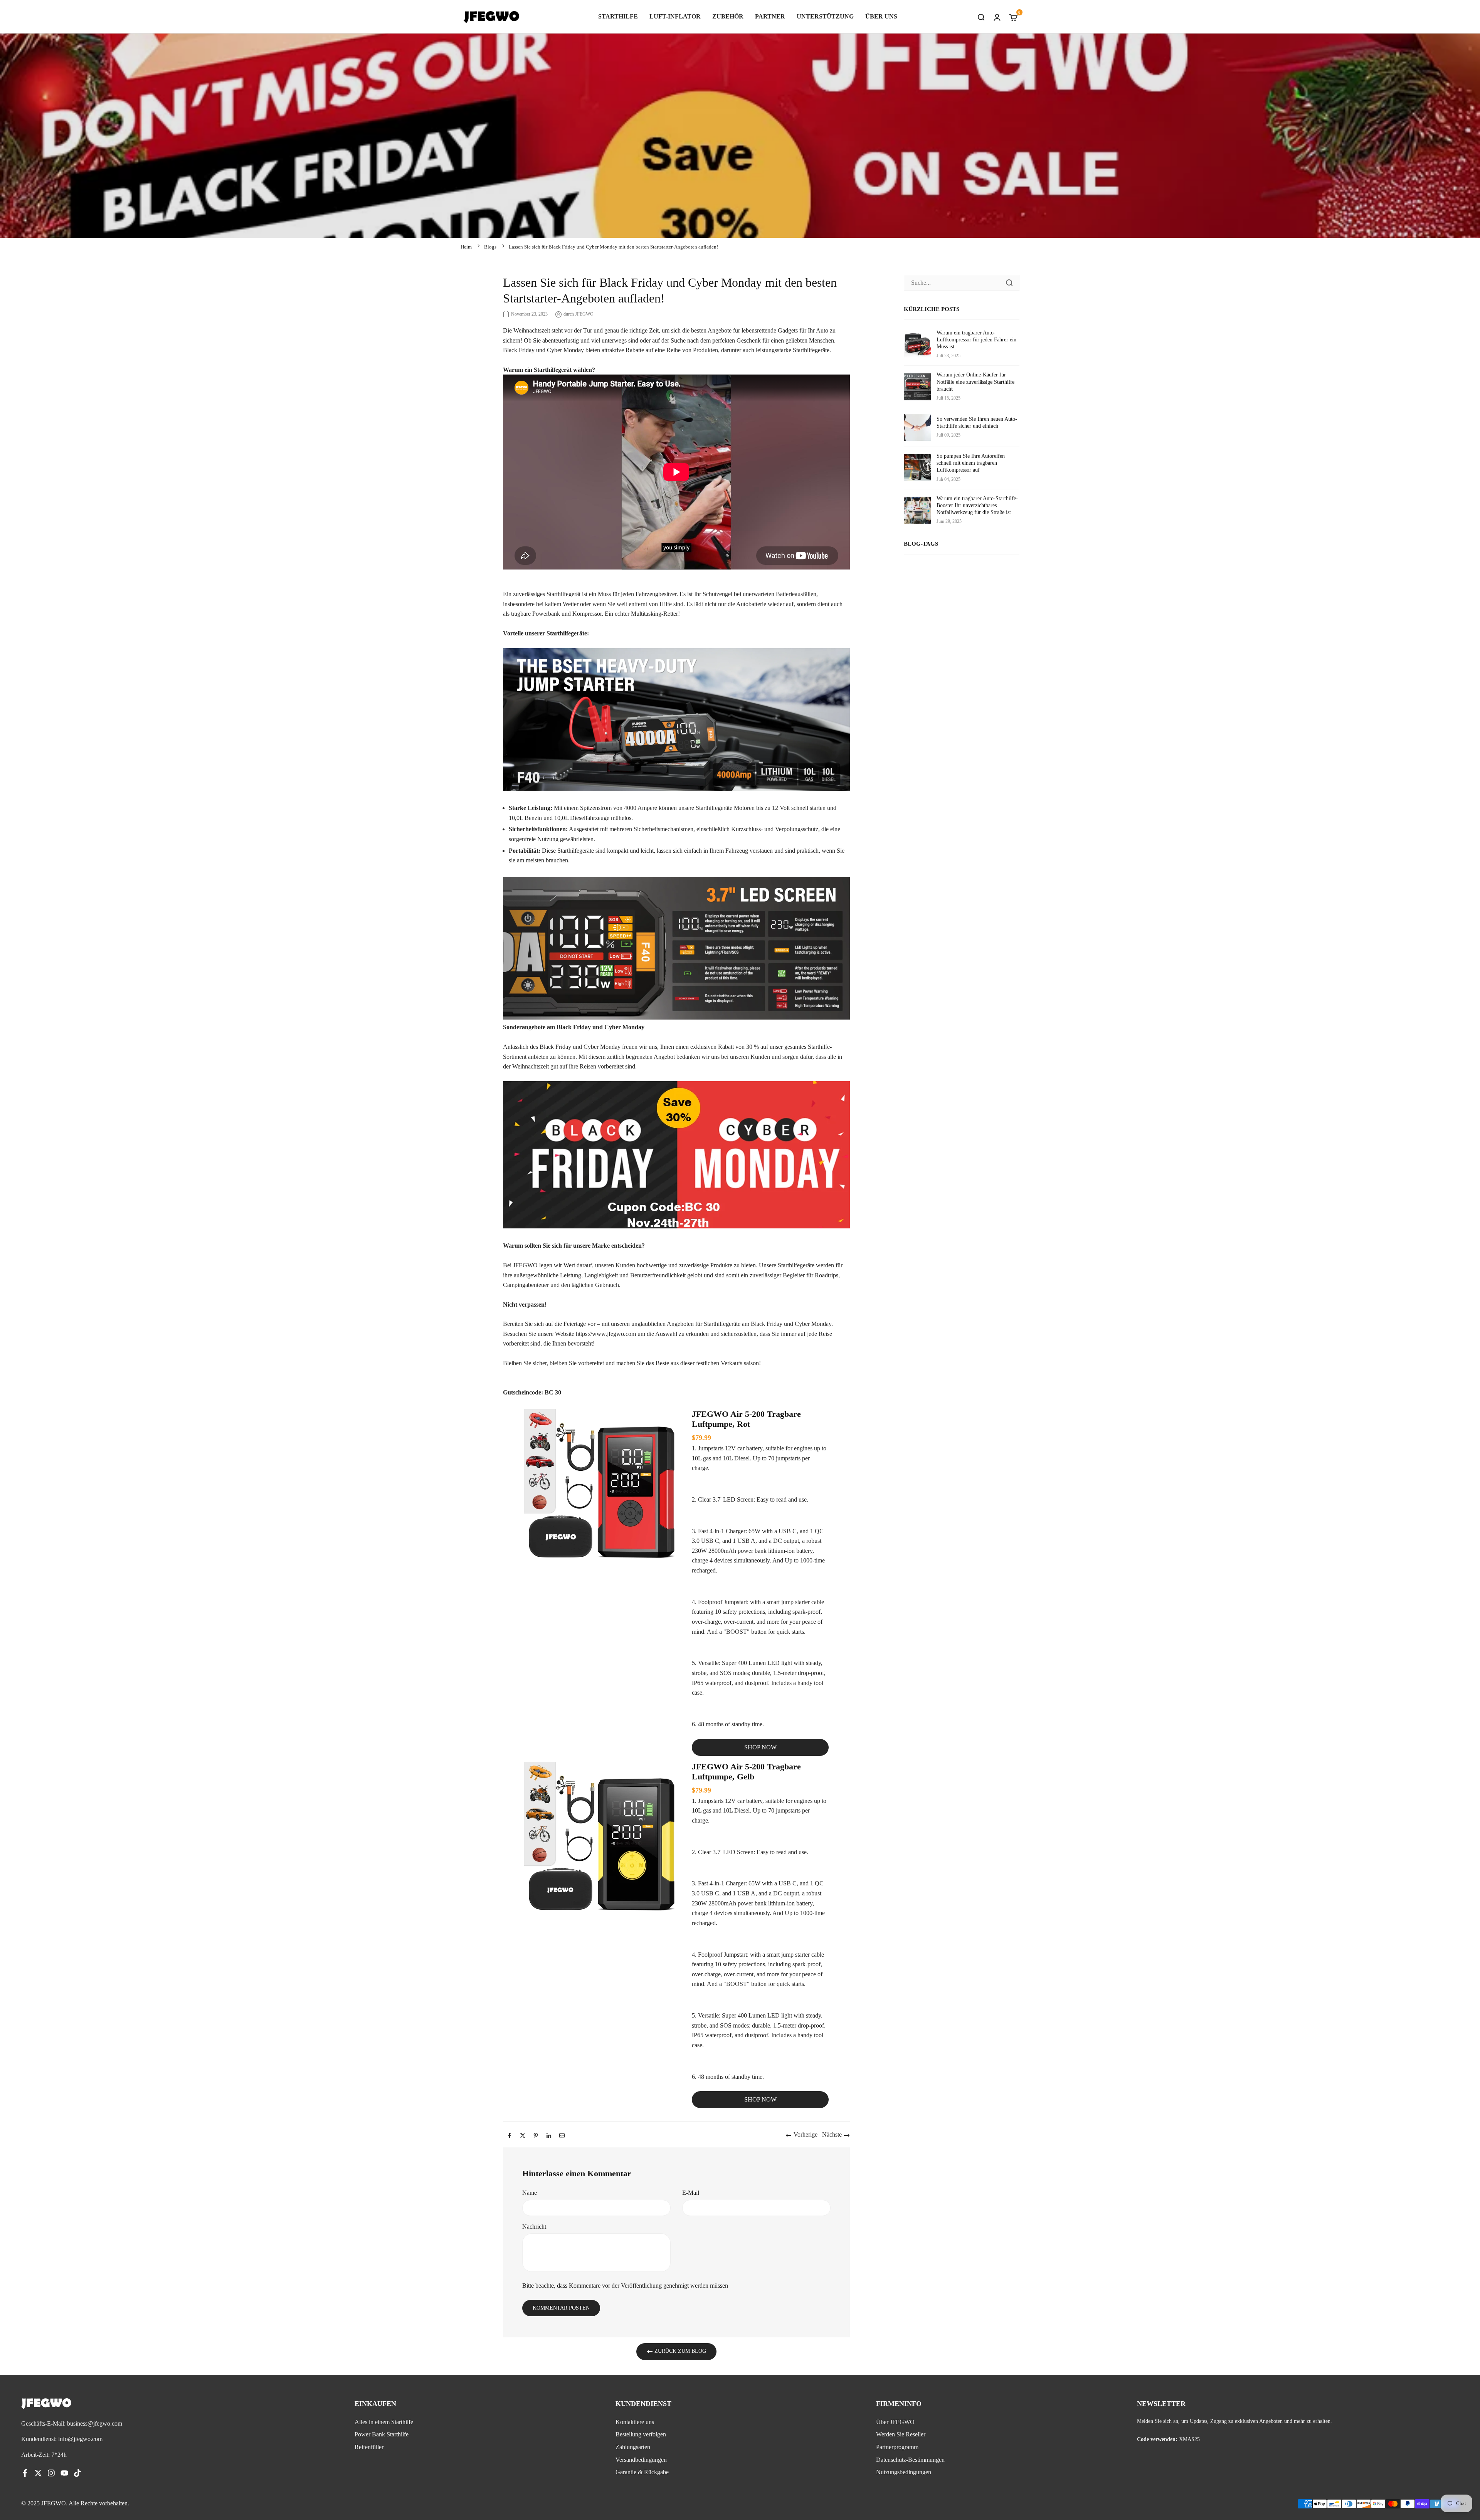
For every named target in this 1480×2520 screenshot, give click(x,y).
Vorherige (806, 2134)
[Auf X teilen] (523, 2135)
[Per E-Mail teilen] (562, 2135)
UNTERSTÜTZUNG (825, 16)
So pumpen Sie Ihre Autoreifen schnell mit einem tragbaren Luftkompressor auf (971, 463)
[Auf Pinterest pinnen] (536, 2135)
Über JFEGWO (895, 2422)
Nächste (832, 2134)
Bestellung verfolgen (641, 2434)
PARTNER (770, 16)
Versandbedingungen (641, 2460)
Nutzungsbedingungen (904, 2472)
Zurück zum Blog (679, 2351)
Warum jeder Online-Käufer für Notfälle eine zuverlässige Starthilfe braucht (975, 382)
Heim (466, 247)
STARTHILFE (618, 16)
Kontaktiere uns (635, 2422)
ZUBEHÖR (728, 16)
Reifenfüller (369, 2447)
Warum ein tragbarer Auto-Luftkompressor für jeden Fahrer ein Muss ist (976, 340)
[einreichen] (1009, 283)
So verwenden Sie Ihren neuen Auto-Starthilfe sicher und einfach (977, 423)
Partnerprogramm (897, 2447)
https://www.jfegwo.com (606, 1334)
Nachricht (534, 2227)
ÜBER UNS (881, 16)
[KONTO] (997, 17)
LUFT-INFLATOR (675, 16)
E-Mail (691, 2193)
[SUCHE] (981, 17)
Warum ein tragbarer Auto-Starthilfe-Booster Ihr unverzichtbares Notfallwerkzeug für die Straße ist (977, 505)
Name (530, 2193)
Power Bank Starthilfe (382, 2434)
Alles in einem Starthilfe (384, 2422)
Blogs (490, 247)
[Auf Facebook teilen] (510, 2135)
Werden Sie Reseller (901, 2434)
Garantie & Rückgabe (642, 2472)
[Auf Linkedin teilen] (549, 2135)
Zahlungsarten (633, 2447)
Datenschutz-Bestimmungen (910, 2460)
